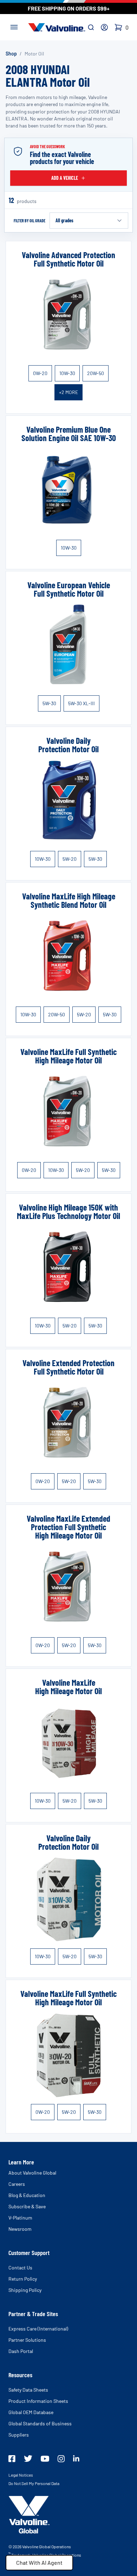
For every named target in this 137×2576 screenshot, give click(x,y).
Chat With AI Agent (39, 2562)
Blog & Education (27, 2195)
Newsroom (20, 2229)
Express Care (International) (38, 2329)
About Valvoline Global (32, 2173)
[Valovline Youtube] (45, 2459)
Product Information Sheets (38, 2401)
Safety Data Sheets (28, 2390)
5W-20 (70, 859)
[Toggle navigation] (14, 26)
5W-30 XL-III (81, 703)
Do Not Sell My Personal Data (34, 2483)
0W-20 (40, 373)
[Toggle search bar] (91, 27)
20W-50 (96, 373)
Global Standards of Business (40, 2423)
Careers (17, 2184)
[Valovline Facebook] (12, 2459)
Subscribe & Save (27, 2206)
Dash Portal (21, 2351)
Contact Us (20, 2267)
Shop (11, 54)
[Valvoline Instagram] (61, 2459)
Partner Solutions (27, 2340)
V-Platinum (20, 2218)
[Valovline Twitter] (28, 2459)
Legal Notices (21, 2475)
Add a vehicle (65, 178)
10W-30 (67, 373)
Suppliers (19, 2435)
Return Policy (23, 2279)
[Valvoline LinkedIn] (76, 2458)
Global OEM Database (31, 2412)
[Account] (104, 27)
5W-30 (49, 703)
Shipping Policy (25, 2290)
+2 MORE (68, 392)
